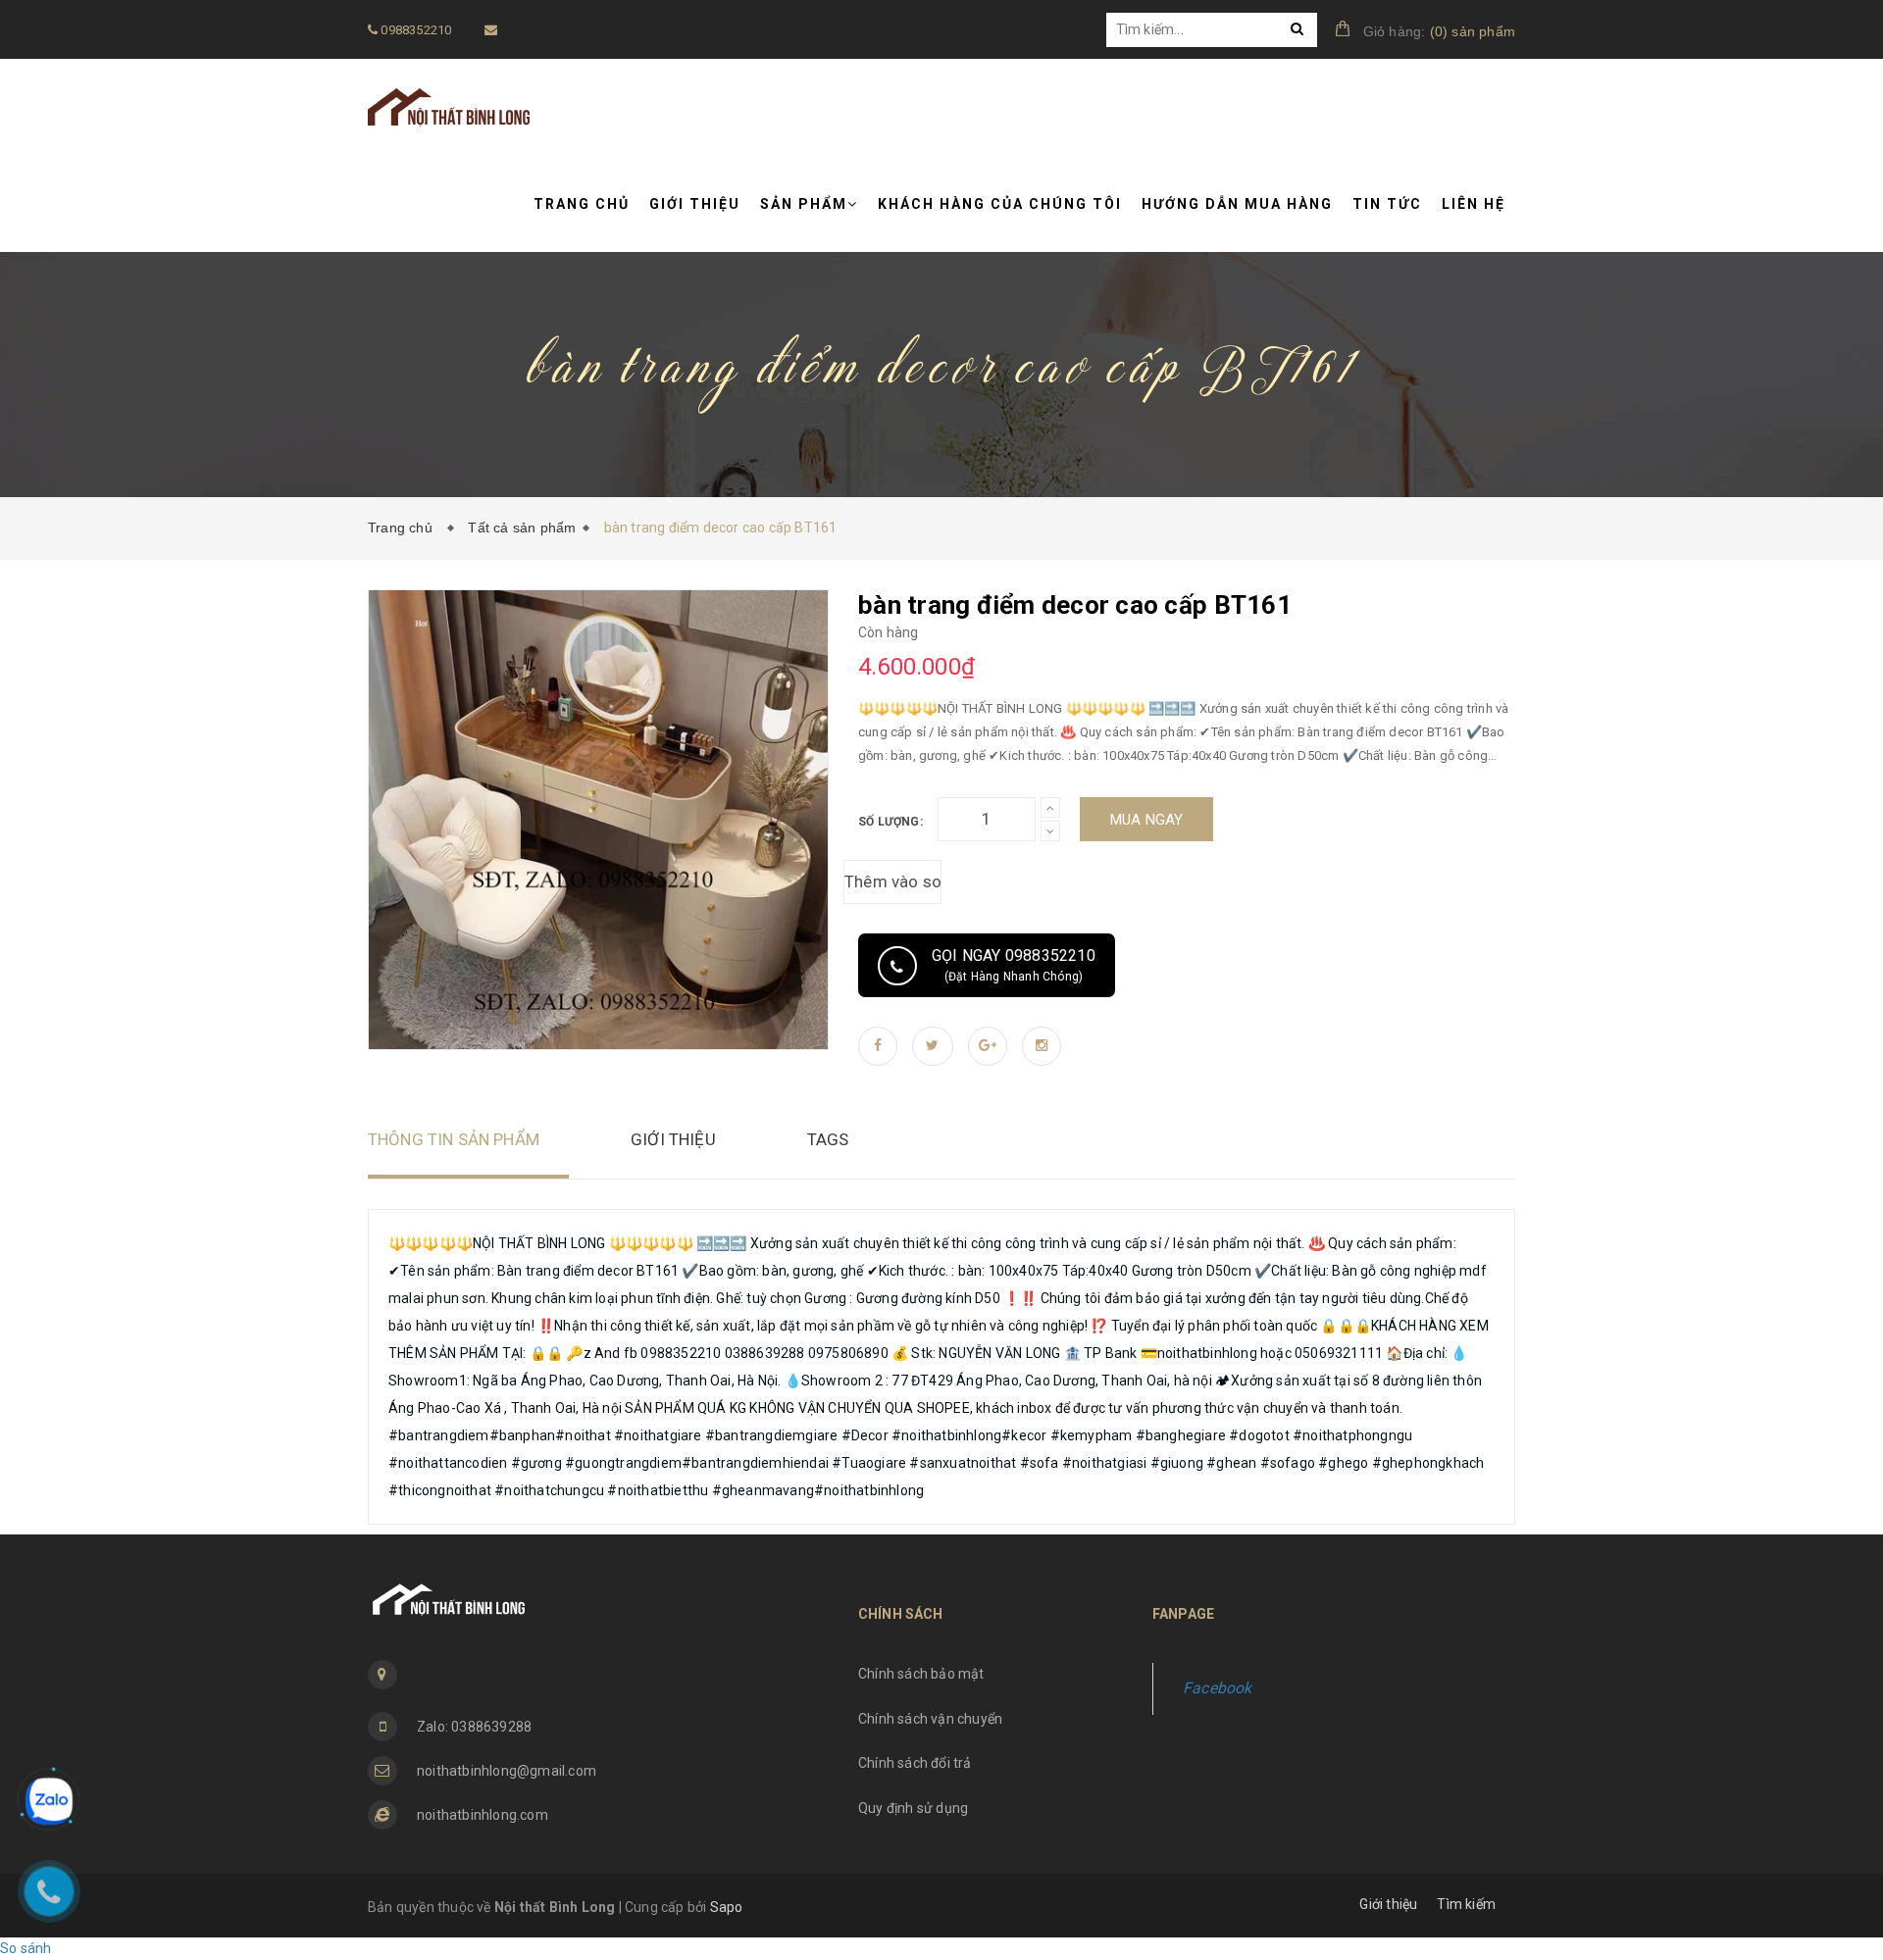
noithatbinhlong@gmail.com (507, 1771)
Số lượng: (891, 822)
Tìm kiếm (1466, 1904)
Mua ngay (1147, 820)
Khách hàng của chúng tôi (1000, 204)
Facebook (1218, 1688)
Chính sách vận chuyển (930, 1719)
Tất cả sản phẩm (522, 528)
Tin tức (1387, 204)
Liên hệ (1474, 204)
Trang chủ (582, 204)
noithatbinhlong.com (483, 1815)
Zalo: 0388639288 (474, 1727)
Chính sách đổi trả (915, 1763)
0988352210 (414, 30)
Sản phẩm (804, 204)
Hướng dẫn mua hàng (1237, 204)
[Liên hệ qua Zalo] (49, 1801)
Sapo (727, 1907)
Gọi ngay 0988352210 (1014, 965)
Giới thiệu (695, 204)
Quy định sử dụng (913, 1808)
